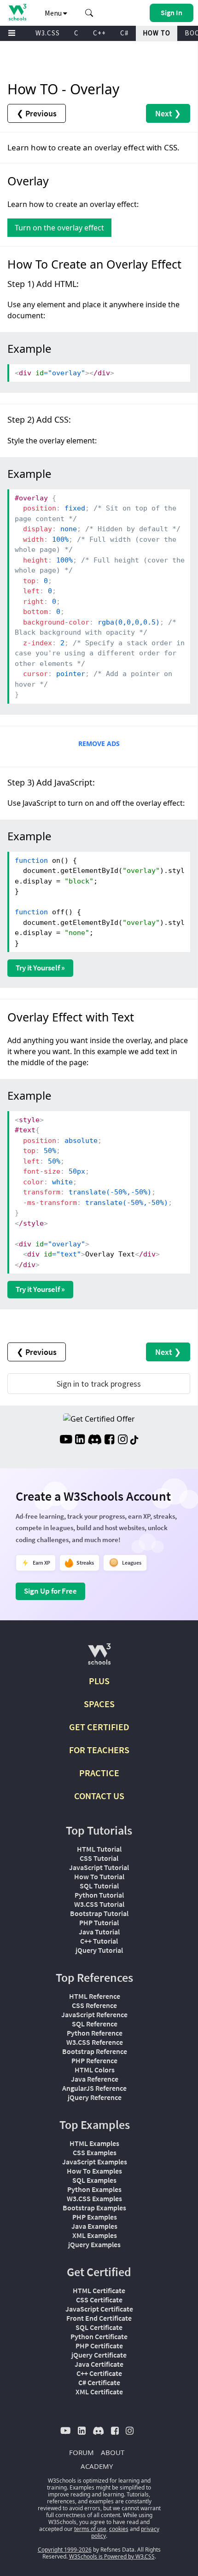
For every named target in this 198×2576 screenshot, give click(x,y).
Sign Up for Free (50, 1591)
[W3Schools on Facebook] (109, 1440)
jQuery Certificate (99, 2355)
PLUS (99, 1681)
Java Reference (95, 2079)
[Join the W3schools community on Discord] (95, 1440)
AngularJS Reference (94, 2088)
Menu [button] (54, 13)
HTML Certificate (99, 2290)
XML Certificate (99, 2392)
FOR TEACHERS (99, 1750)
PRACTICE (99, 1773)
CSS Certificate (99, 2300)
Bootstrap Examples (94, 2208)
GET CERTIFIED (99, 1727)
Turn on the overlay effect (59, 228)
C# (124, 33)
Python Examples (94, 2189)
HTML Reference (95, 1996)
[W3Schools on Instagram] (123, 1440)
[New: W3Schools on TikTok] (134, 1440)
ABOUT (113, 2452)
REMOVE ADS (99, 743)
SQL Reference (95, 2024)
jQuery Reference (95, 2097)
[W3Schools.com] (99, 1658)
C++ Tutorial (99, 1941)
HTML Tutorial (99, 1849)
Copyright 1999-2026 (65, 2550)
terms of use (90, 2529)
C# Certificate (99, 2382)
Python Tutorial (99, 1895)
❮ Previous (37, 113)
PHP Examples (95, 2217)
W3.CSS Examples (94, 2198)
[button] (89, 13)
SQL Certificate (99, 2327)
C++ (99, 33)
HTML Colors (95, 2070)
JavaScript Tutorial (99, 1867)
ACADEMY (97, 2466)
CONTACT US (99, 1796)
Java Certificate (99, 2364)
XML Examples (95, 2235)
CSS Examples (95, 2152)
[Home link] (17, 12)
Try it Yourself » (40, 968)
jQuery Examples (94, 2244)
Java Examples (94, 2226)
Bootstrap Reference (95, 2051)
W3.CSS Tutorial (99, 1904)
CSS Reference (94, 2005)
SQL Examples (94, 2180)
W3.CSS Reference (95, 2042)
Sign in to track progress (99, 1384)
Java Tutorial (99, 1932)
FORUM (82, 2452)
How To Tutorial (99, 1876)
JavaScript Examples (95, 2162)
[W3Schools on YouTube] (66, 1440)
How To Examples (94, 2171)
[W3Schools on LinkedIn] (80, 1440)
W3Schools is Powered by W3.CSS (112, 2556)
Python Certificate (99, 2336)
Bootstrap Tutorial (99, 1913)
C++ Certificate (99, 2373)
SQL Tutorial (99, 1886)
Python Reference (95, 2033)
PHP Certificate (99, 2346)
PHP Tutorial (99, 1922)
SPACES (99, 1704)
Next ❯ (168, 113)
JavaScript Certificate (99, 2309)
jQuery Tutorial (99, 1950)
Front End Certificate (99, 2318)
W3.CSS (48, 33)
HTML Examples (94, 2143)
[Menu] (12, 33)
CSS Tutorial (99, 1858)
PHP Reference (94, 2060)
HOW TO (157, 33)
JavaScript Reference (94, 2014)
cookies (119, 2529)
